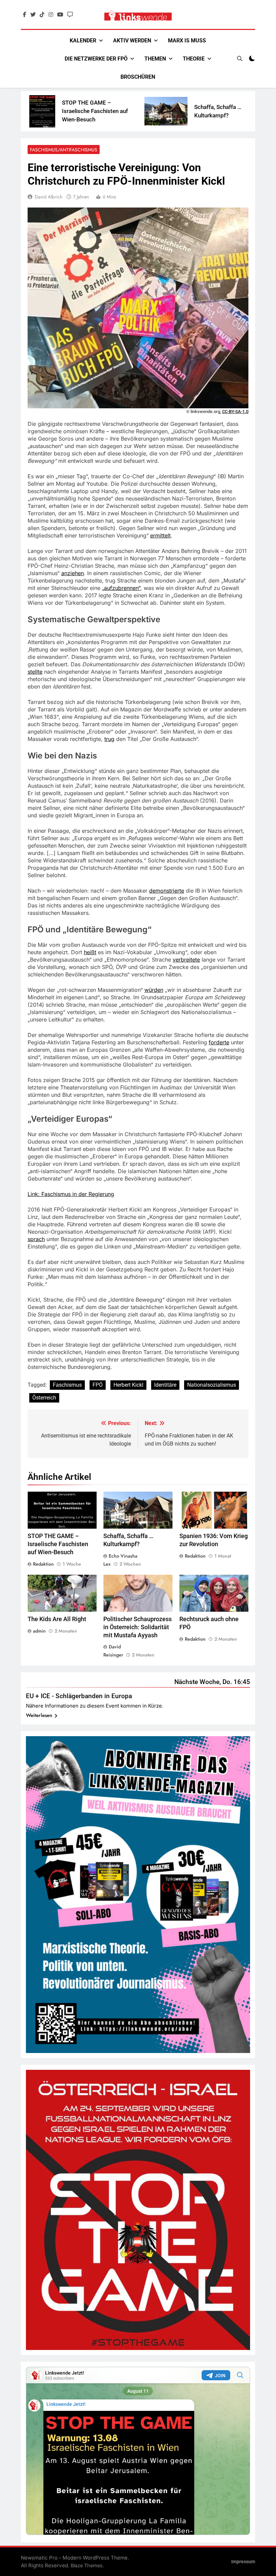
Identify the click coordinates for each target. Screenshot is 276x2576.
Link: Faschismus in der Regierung (71, 1194)
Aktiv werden (132, 41)
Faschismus (67, 1385)
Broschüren (138, 77)
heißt (90, 952)
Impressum (243, 2562)
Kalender (83, 41)
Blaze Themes (87, 2565)
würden (154, 990)
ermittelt (160, 535)
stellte (35, 672)
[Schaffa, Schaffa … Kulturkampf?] (113, 111)
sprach (36, 1239)
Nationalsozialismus (212, 1385)
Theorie (194, 59)
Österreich (44, 1398)
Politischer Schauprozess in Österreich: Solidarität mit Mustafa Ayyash (137, 1627)
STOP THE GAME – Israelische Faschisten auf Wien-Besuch (42, 111)
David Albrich (48, 197)
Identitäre (165, 1385)
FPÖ (98, 1385)
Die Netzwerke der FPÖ (96, 59)
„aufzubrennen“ (121, 588)
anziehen (73, 573)
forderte (219, 1042)
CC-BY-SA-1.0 (235, 412)
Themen (155, 59)
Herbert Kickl (128, 1385)
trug (109, 739)
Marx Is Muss (187, 41)
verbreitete (186, 960)
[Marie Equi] (236, 111)
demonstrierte (167, 891)
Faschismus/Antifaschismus (64, 150)
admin (39, 1631)
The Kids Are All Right (57, 1619)
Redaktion (43, 1564)
